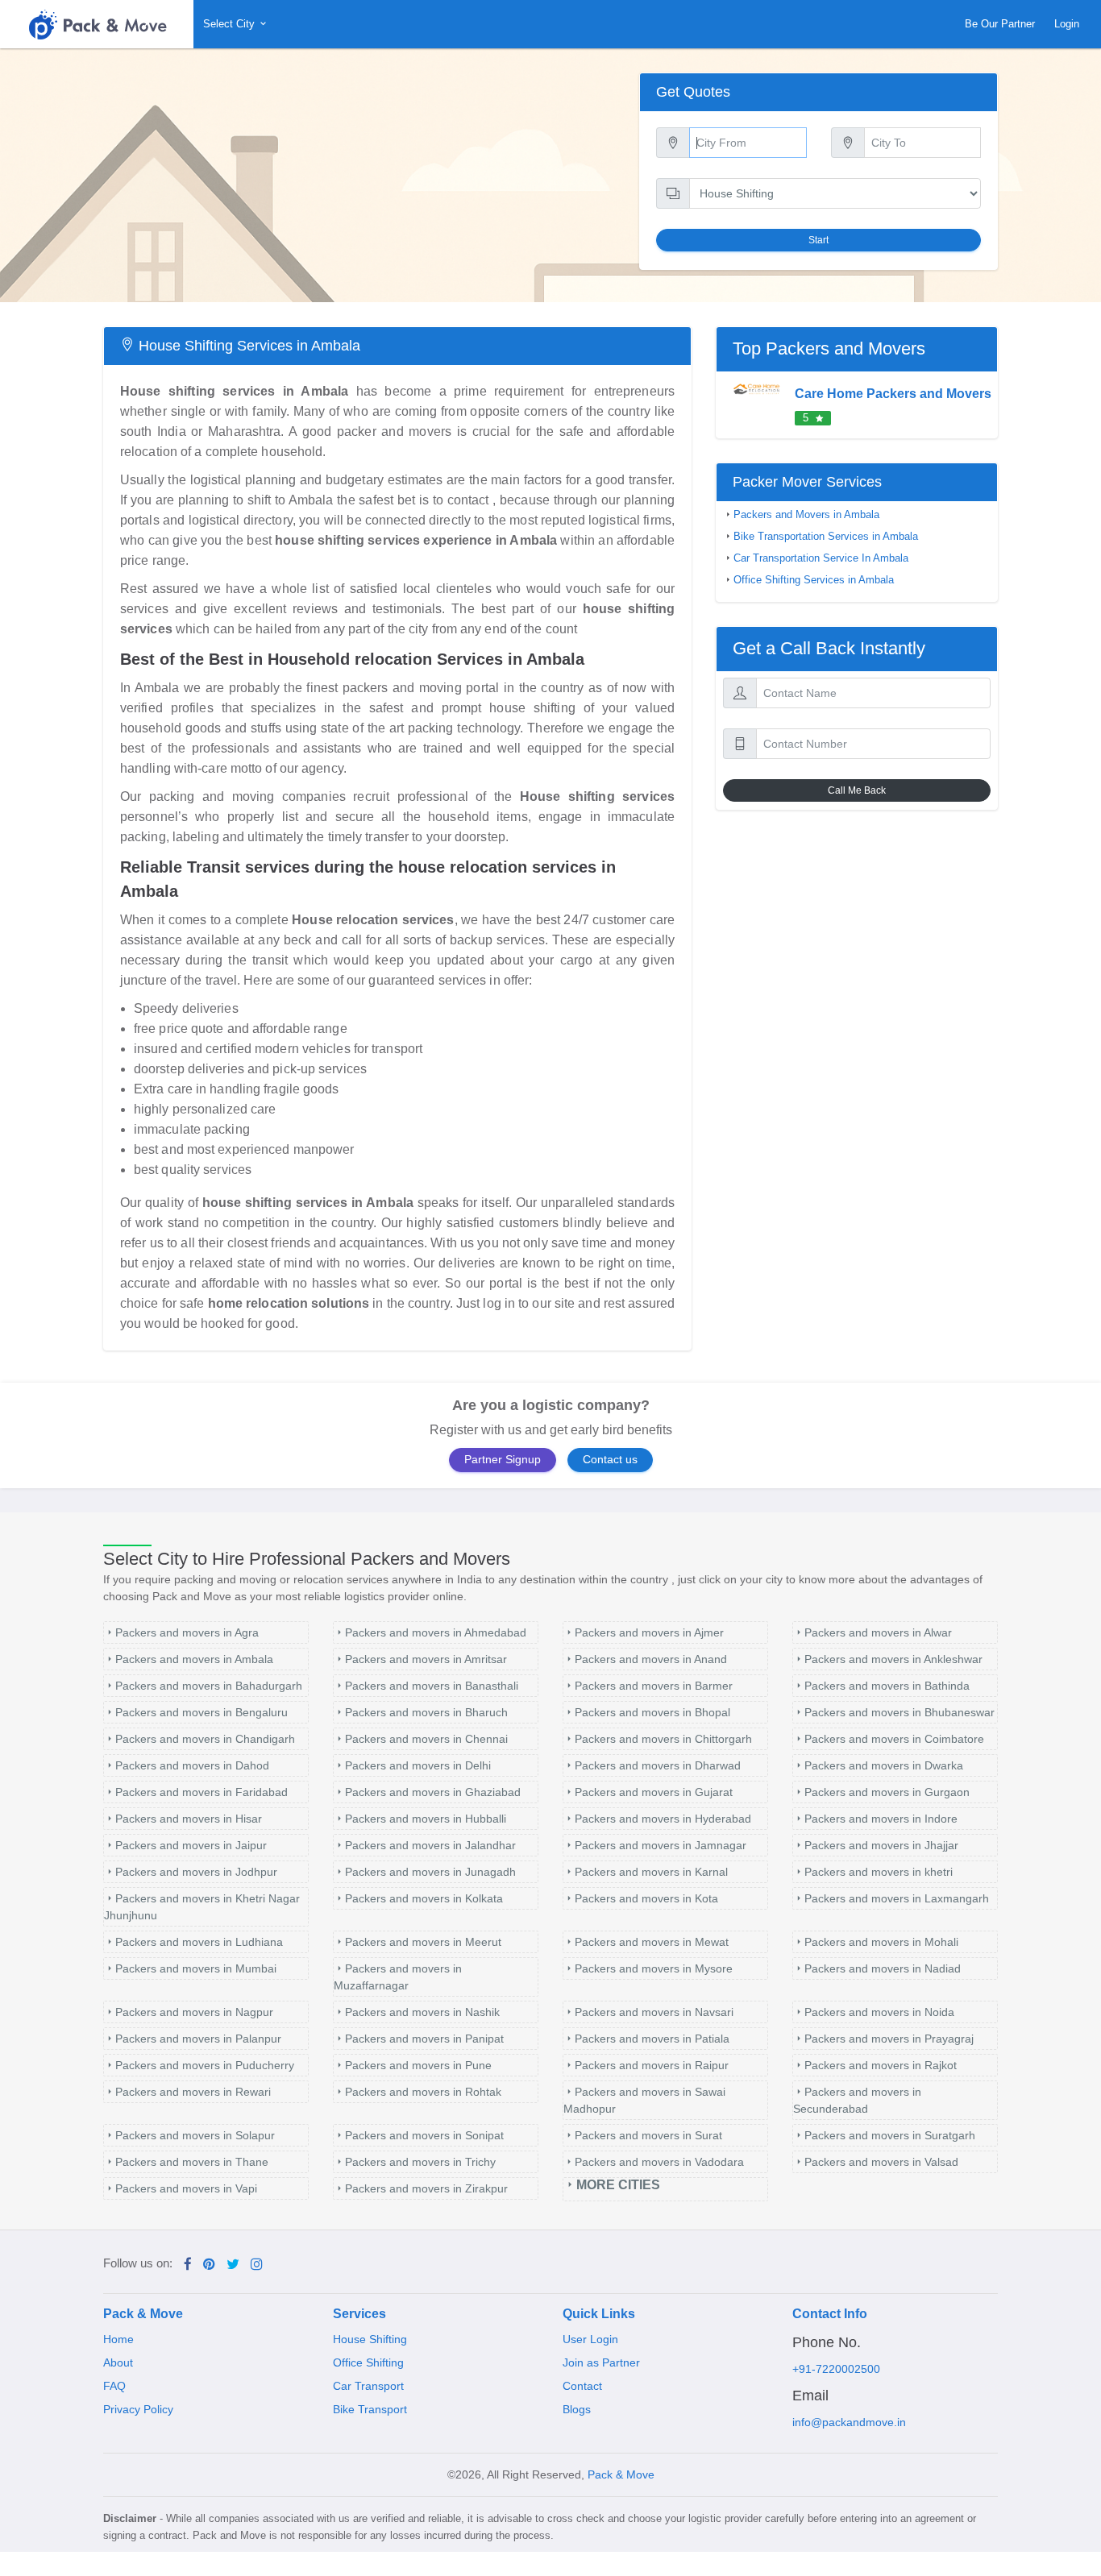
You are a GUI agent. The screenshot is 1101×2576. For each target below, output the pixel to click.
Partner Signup (503, 1460)
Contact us (610, 1460)
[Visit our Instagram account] (257, 2265)
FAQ (114, 2386)
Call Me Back (857, 790)
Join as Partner (601, 2362)
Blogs (577, 2409)
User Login (590, 2339)
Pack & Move (143, 2314)
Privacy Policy (138, 2409)
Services (359, 2314)
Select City (231, 24)
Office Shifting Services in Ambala (814, 580)
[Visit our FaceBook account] (188, 2265)
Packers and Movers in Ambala (806, 515)
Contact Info (830, 2314)
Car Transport (368, 2386)
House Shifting (370, 2339)
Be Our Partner (1000, 24)
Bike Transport (370, 2409)
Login (1067, 24)
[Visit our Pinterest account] (209, 2265)
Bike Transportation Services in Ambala (826, 537)
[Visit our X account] (233, 2265)
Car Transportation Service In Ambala (821, 558)
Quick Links (599, 2314)
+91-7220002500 (836, 2369)
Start (818, 240)
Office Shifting (368, 2362)
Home (118, 2339)
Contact (582, 2386)
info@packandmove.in (849, 2422)
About (118, 2362)
